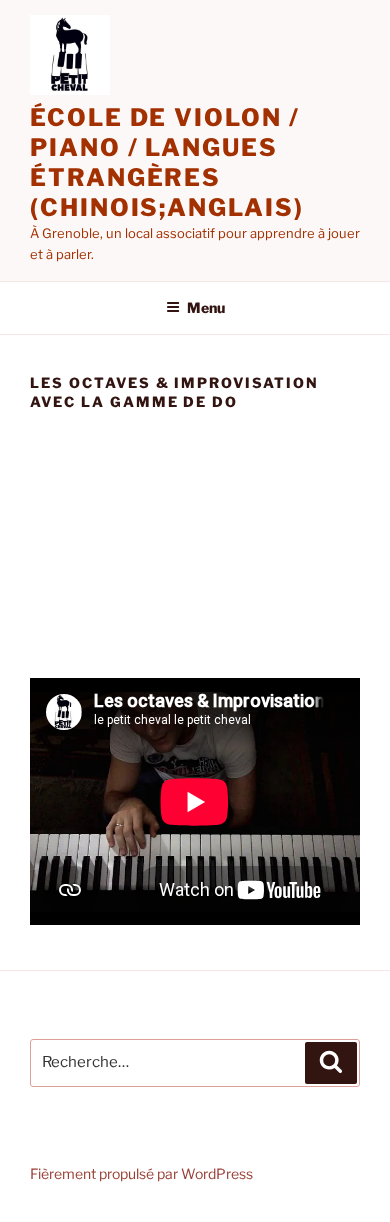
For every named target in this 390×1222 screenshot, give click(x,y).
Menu (206, 307)
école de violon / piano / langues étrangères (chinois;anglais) (167, 162)
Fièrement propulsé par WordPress (141, 1173)
